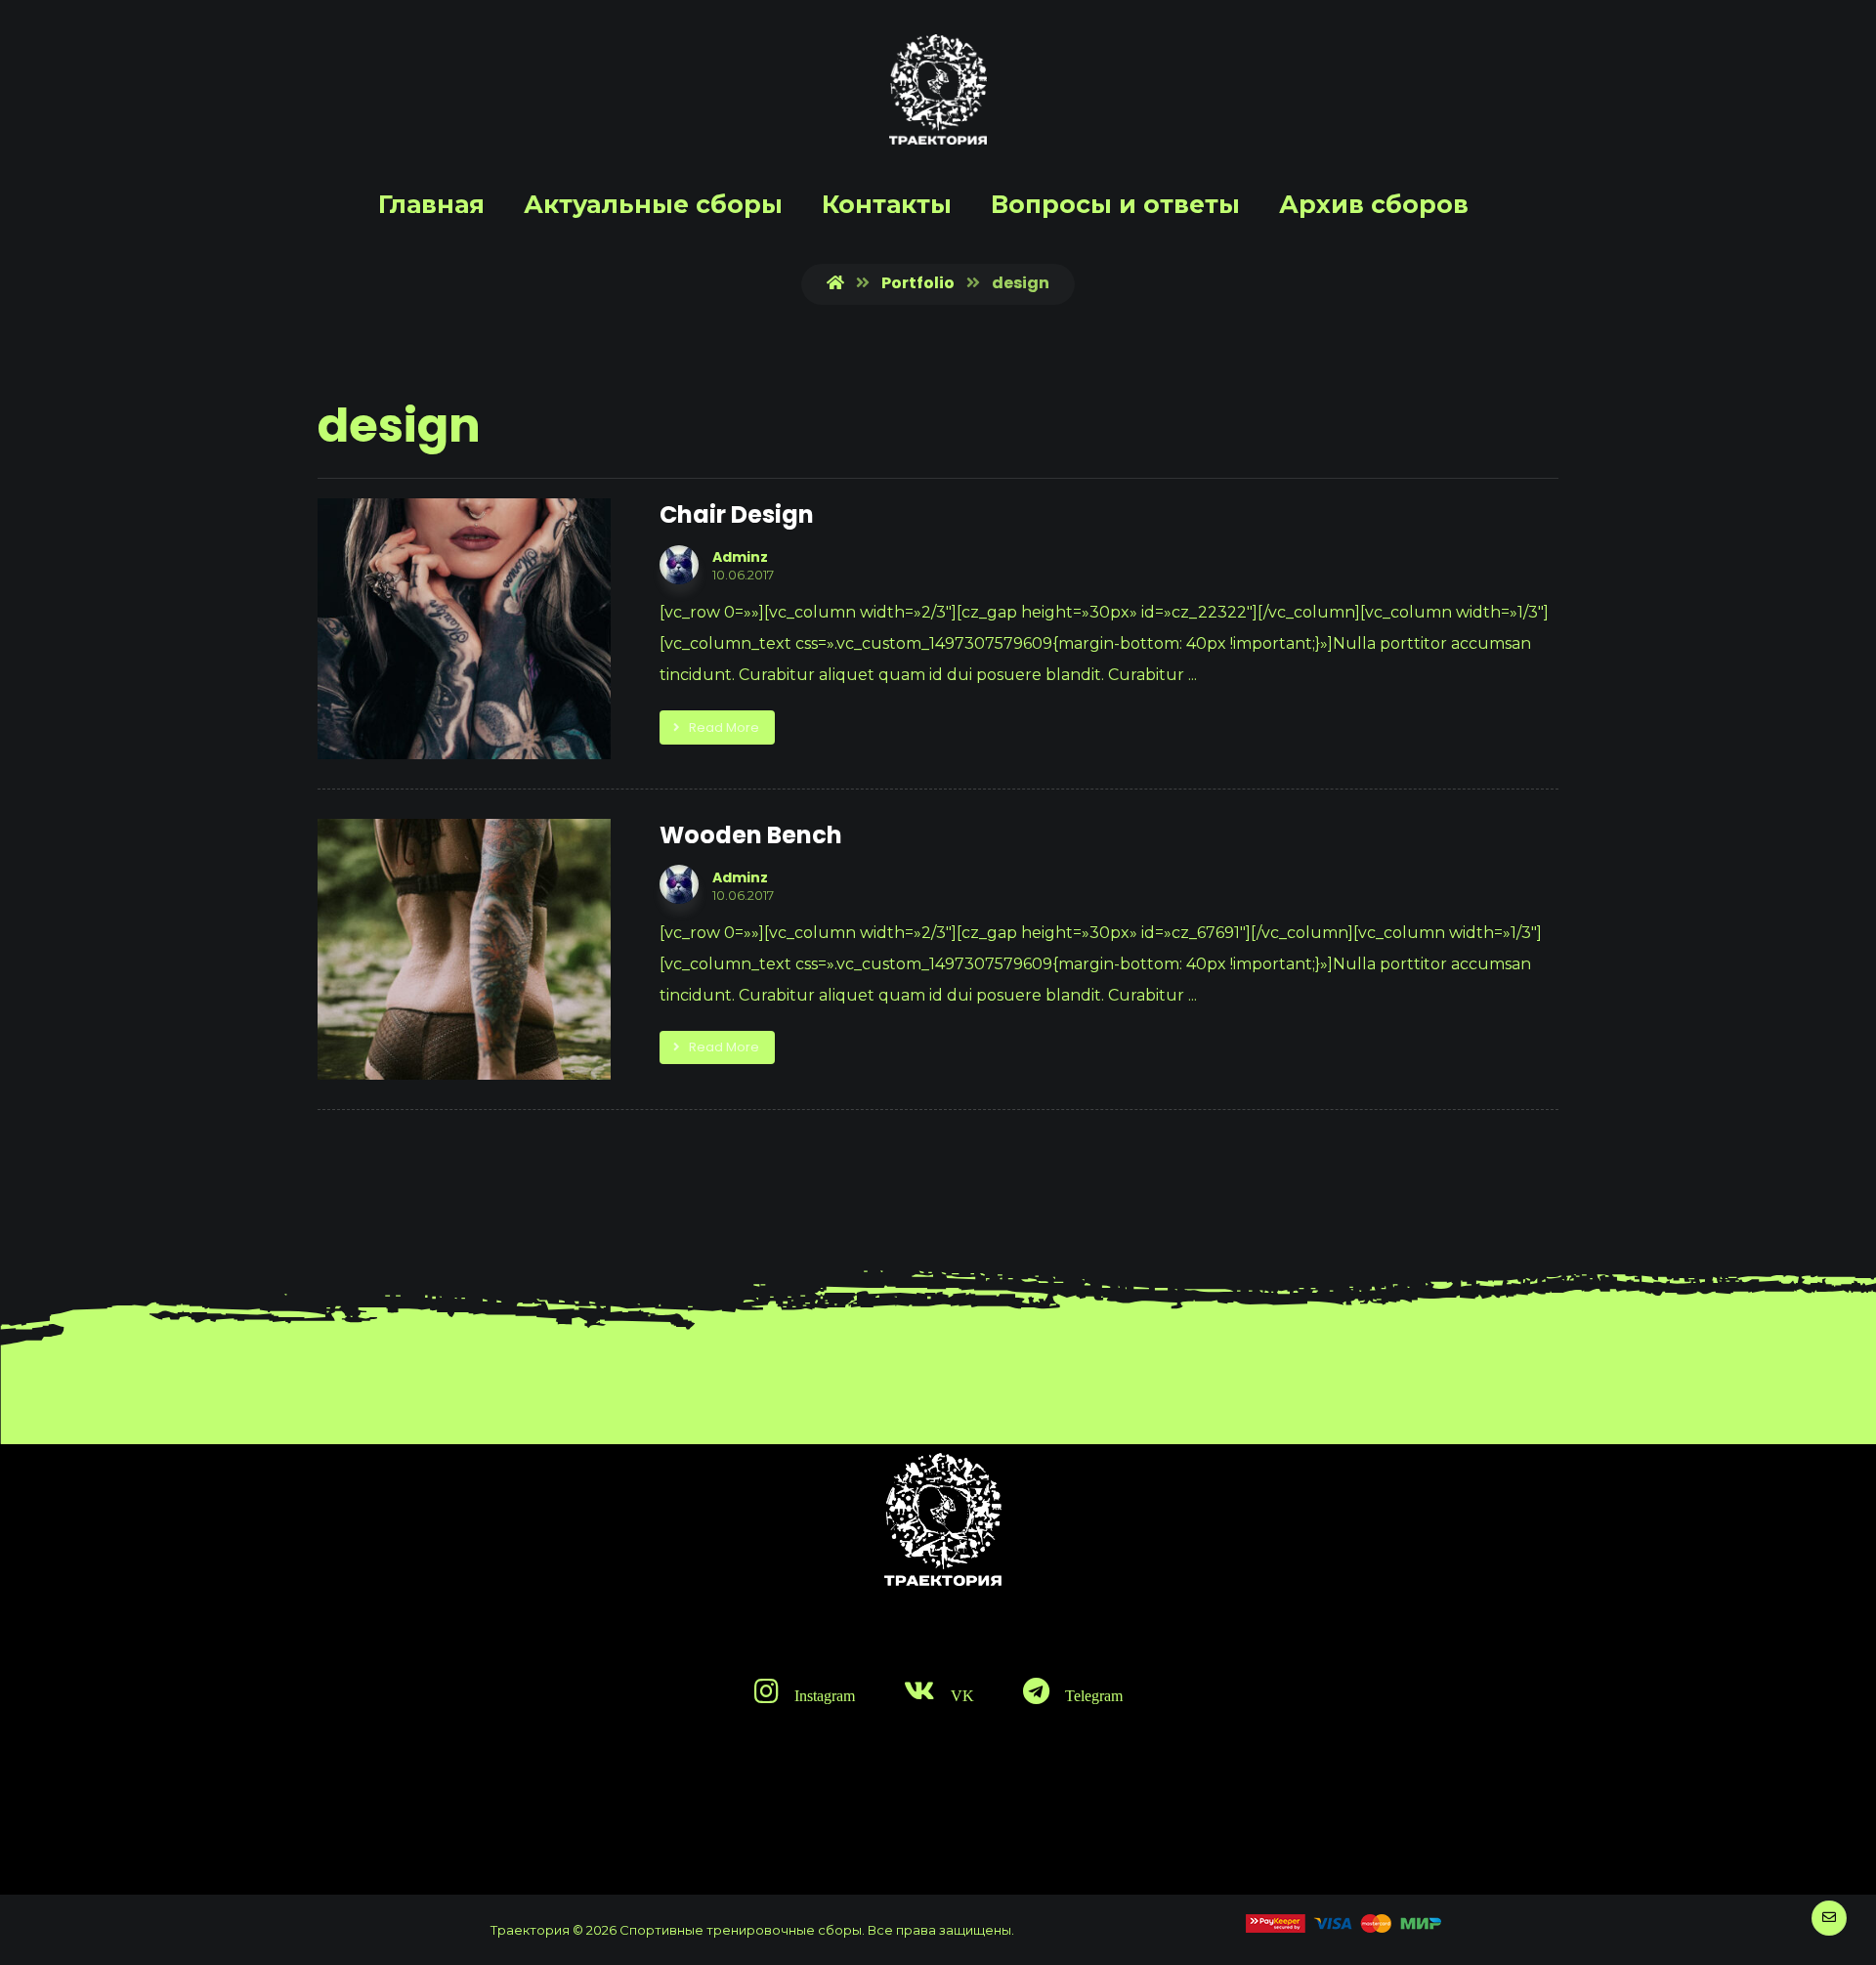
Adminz (740, 557)
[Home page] (835, 283)
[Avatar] (679, 565)
